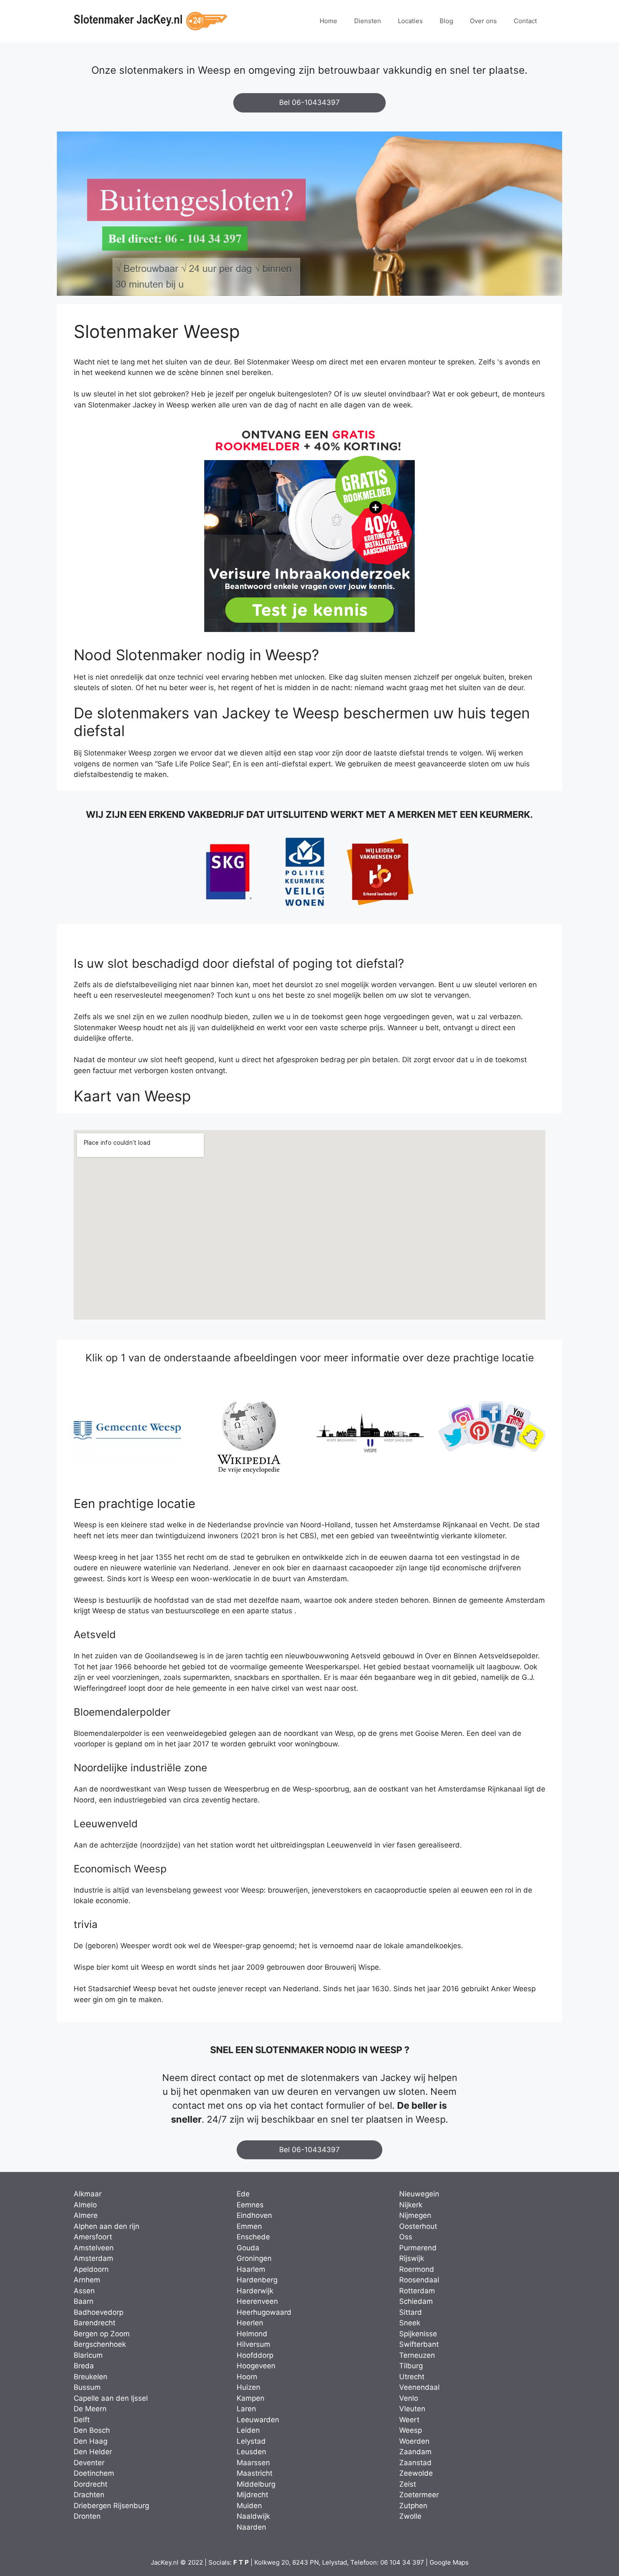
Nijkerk (411, 2205)
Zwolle (410, 2516)
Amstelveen (94, 2248)
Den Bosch (92, 2430)
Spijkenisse (418, 2334)
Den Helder (93, 2452)
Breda (84, 2366)
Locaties (410, 21)
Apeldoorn (91, 2269)
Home (328, 21)
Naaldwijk (253, 2516)
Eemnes (250, 2205)
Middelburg (256, 2484)
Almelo (85, 2205)
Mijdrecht (252, 2495)
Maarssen (253, 2463)
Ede (243, 2194)
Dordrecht (91, 2484)
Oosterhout (418, 2226)
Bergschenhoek (100, 2344)
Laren (246, 2409)
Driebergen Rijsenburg (111, 2506)
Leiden (248, 2430)
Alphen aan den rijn (107, 2226)
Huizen (248, 2387)
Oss (406, 2237)
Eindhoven (254, 2215)
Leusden (251, 2452)
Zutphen (413, 2506)
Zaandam (415, 2452)
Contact (525, 21)
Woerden (414, 2441)
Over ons (483, 21)
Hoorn (247, 2377)
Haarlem (251, 2269)
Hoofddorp (255, 2355)
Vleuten (412, 2409)
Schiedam (416, 2301)
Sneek (410, 2323)
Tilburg (411, 2366)
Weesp (411, 2430)
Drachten (89, 2495)
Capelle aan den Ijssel (111, 2398)
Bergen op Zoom (102, 2334)
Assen (84, 2291)
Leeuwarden (258, 2420)
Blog (446, 21)
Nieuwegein (419, 2194)
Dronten (87, 2516)
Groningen (254, 2258)
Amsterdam (93, 2258)
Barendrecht (95, 2323)
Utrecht (412, 2377)
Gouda (248, 2248)
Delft (82, 2420)
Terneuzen (417, 2355)
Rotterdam (417, 2291)
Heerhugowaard (264, 2312)
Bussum (87, 2387)
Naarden (251, 2527)
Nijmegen (415, 2215)
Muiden (249, 2506)
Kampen (251, 2398)
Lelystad (251, 2441)
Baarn (84, 2301)
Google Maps (449, 2562)
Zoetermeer (419, 2495)
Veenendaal (419, 2387)
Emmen (249, 2226)
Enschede (253, 2237)
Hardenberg (257, 2280)
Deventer (89, 2463)
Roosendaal (419, 2280)
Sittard (411, 2312)
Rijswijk (412, 2258)
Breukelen (91, 2377)
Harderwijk (255, 2291)
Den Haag (91, 2441)
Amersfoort (93, 2237)
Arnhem (87, 2280)
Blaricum (88, 2355)
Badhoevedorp (99, 2312)
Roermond (417, 2269)
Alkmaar (88, 2194)
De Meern (90, 2409)
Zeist (408, 2484)
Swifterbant (419, 2344)
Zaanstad (415, 2463)
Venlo (409, 2398)
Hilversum (253, 2344)
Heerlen (250, 2323)
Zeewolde (416, 2473)
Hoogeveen (256, 2366)
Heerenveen (257, 2301)
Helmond (252, 2334)
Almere (86, 2215)
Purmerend (418, 2248)
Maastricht (255, 2473)
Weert (409, 2420)
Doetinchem (94, 2473)
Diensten (368, 21)
